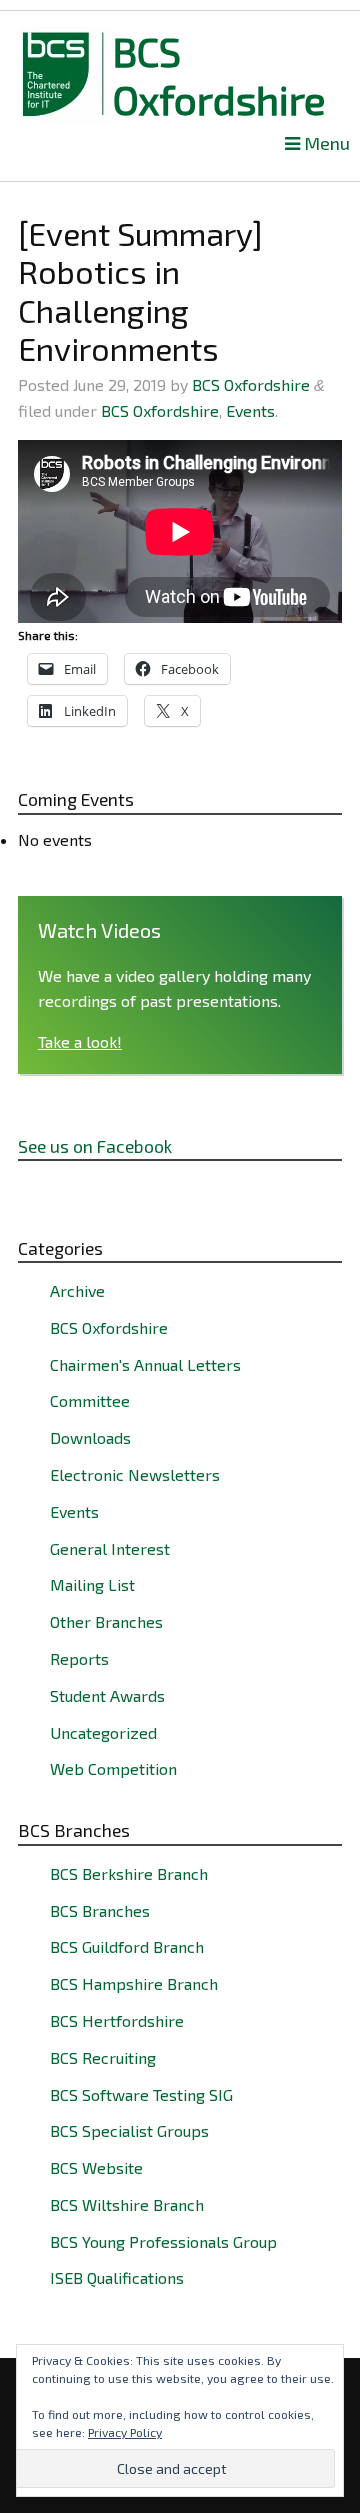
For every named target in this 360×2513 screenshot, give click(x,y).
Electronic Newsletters (135, 1474)
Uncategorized (103, 1732)
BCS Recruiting (103, 2057)
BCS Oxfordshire (219, 75)
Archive (77, 1290)
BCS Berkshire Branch (129, 1873)
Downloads (90, 1437)
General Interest (110, 1548)
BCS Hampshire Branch (134, 1983)
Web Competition (113, 1768)
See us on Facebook (95, 1146)
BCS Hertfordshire (117, 2020)
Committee (90, 1400)
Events (250, 410)
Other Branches (106, 1621)
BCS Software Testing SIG (141, 2094)
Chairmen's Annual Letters (145, 1364)
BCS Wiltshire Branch (127, 2204)
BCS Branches (100, 1910)
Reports (79, 1658)
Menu (325, 143)
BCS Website (96, 2167)
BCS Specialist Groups (129, 2130)
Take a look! (80, 1041)
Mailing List (92, 1584)
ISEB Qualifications (117, 2277)
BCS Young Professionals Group (163, 2241)
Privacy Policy (125, 2432)
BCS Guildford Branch (127, 1946)
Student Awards (107, 1695)
